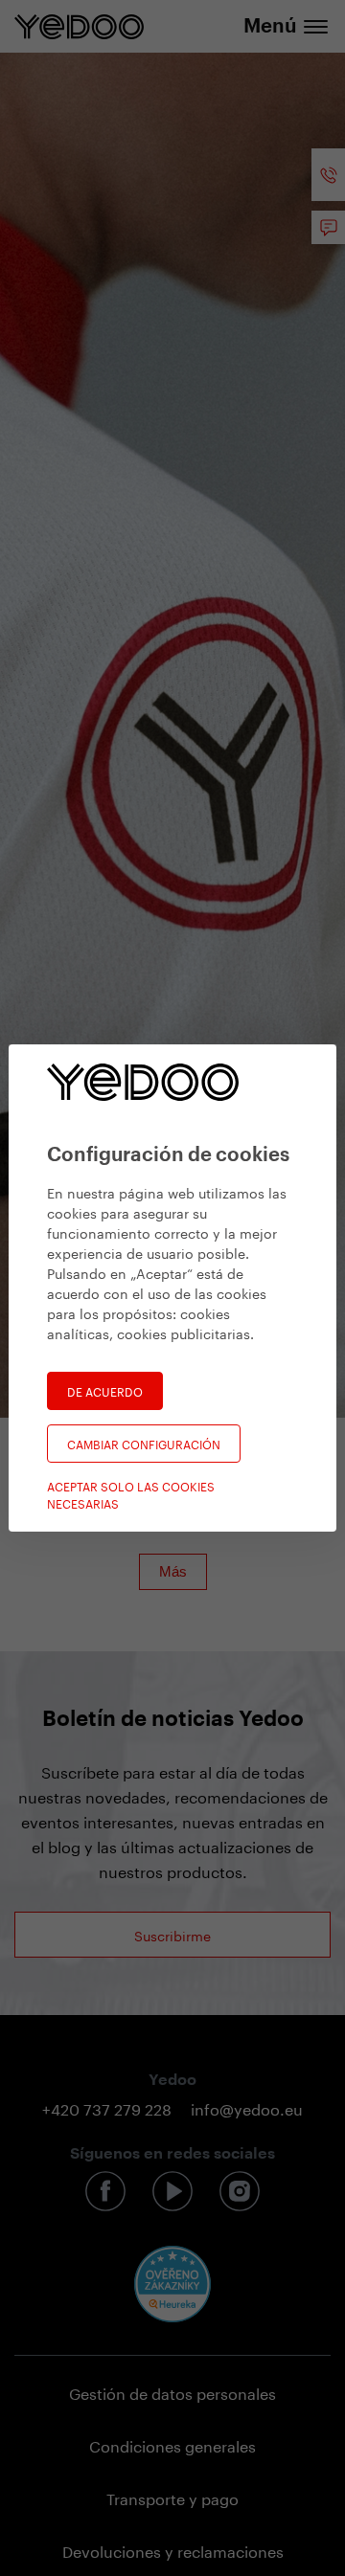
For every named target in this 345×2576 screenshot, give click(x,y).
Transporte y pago (172, 2497)
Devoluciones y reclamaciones (173, 2550)
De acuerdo (105, 1390)
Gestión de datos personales (172, 2392)
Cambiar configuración (144, 1443)
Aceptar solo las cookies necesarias (131, 1494)
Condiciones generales (172, 2444)
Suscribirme (172, 1935)
